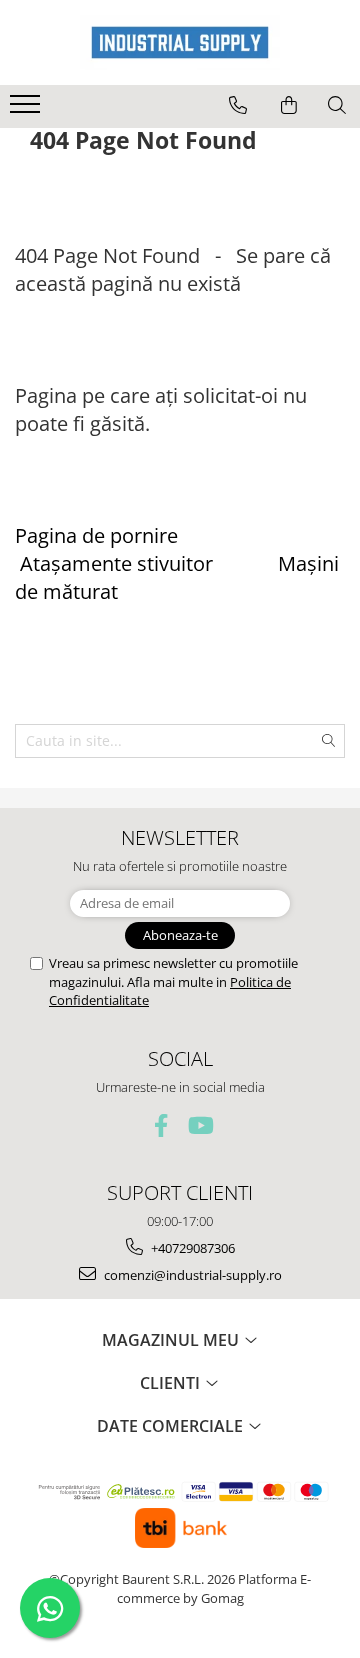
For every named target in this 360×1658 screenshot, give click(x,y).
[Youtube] (199, 1125)
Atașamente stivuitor (116, 563)
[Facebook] (161, 1125)
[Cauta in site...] (337, 105)
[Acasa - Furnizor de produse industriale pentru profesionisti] (180, 42)
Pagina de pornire (96, 535)
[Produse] (27, 110)
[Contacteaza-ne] (238, 105)
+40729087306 (191, 1248)
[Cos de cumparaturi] (289, 105)
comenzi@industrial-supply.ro (191, 1275)
